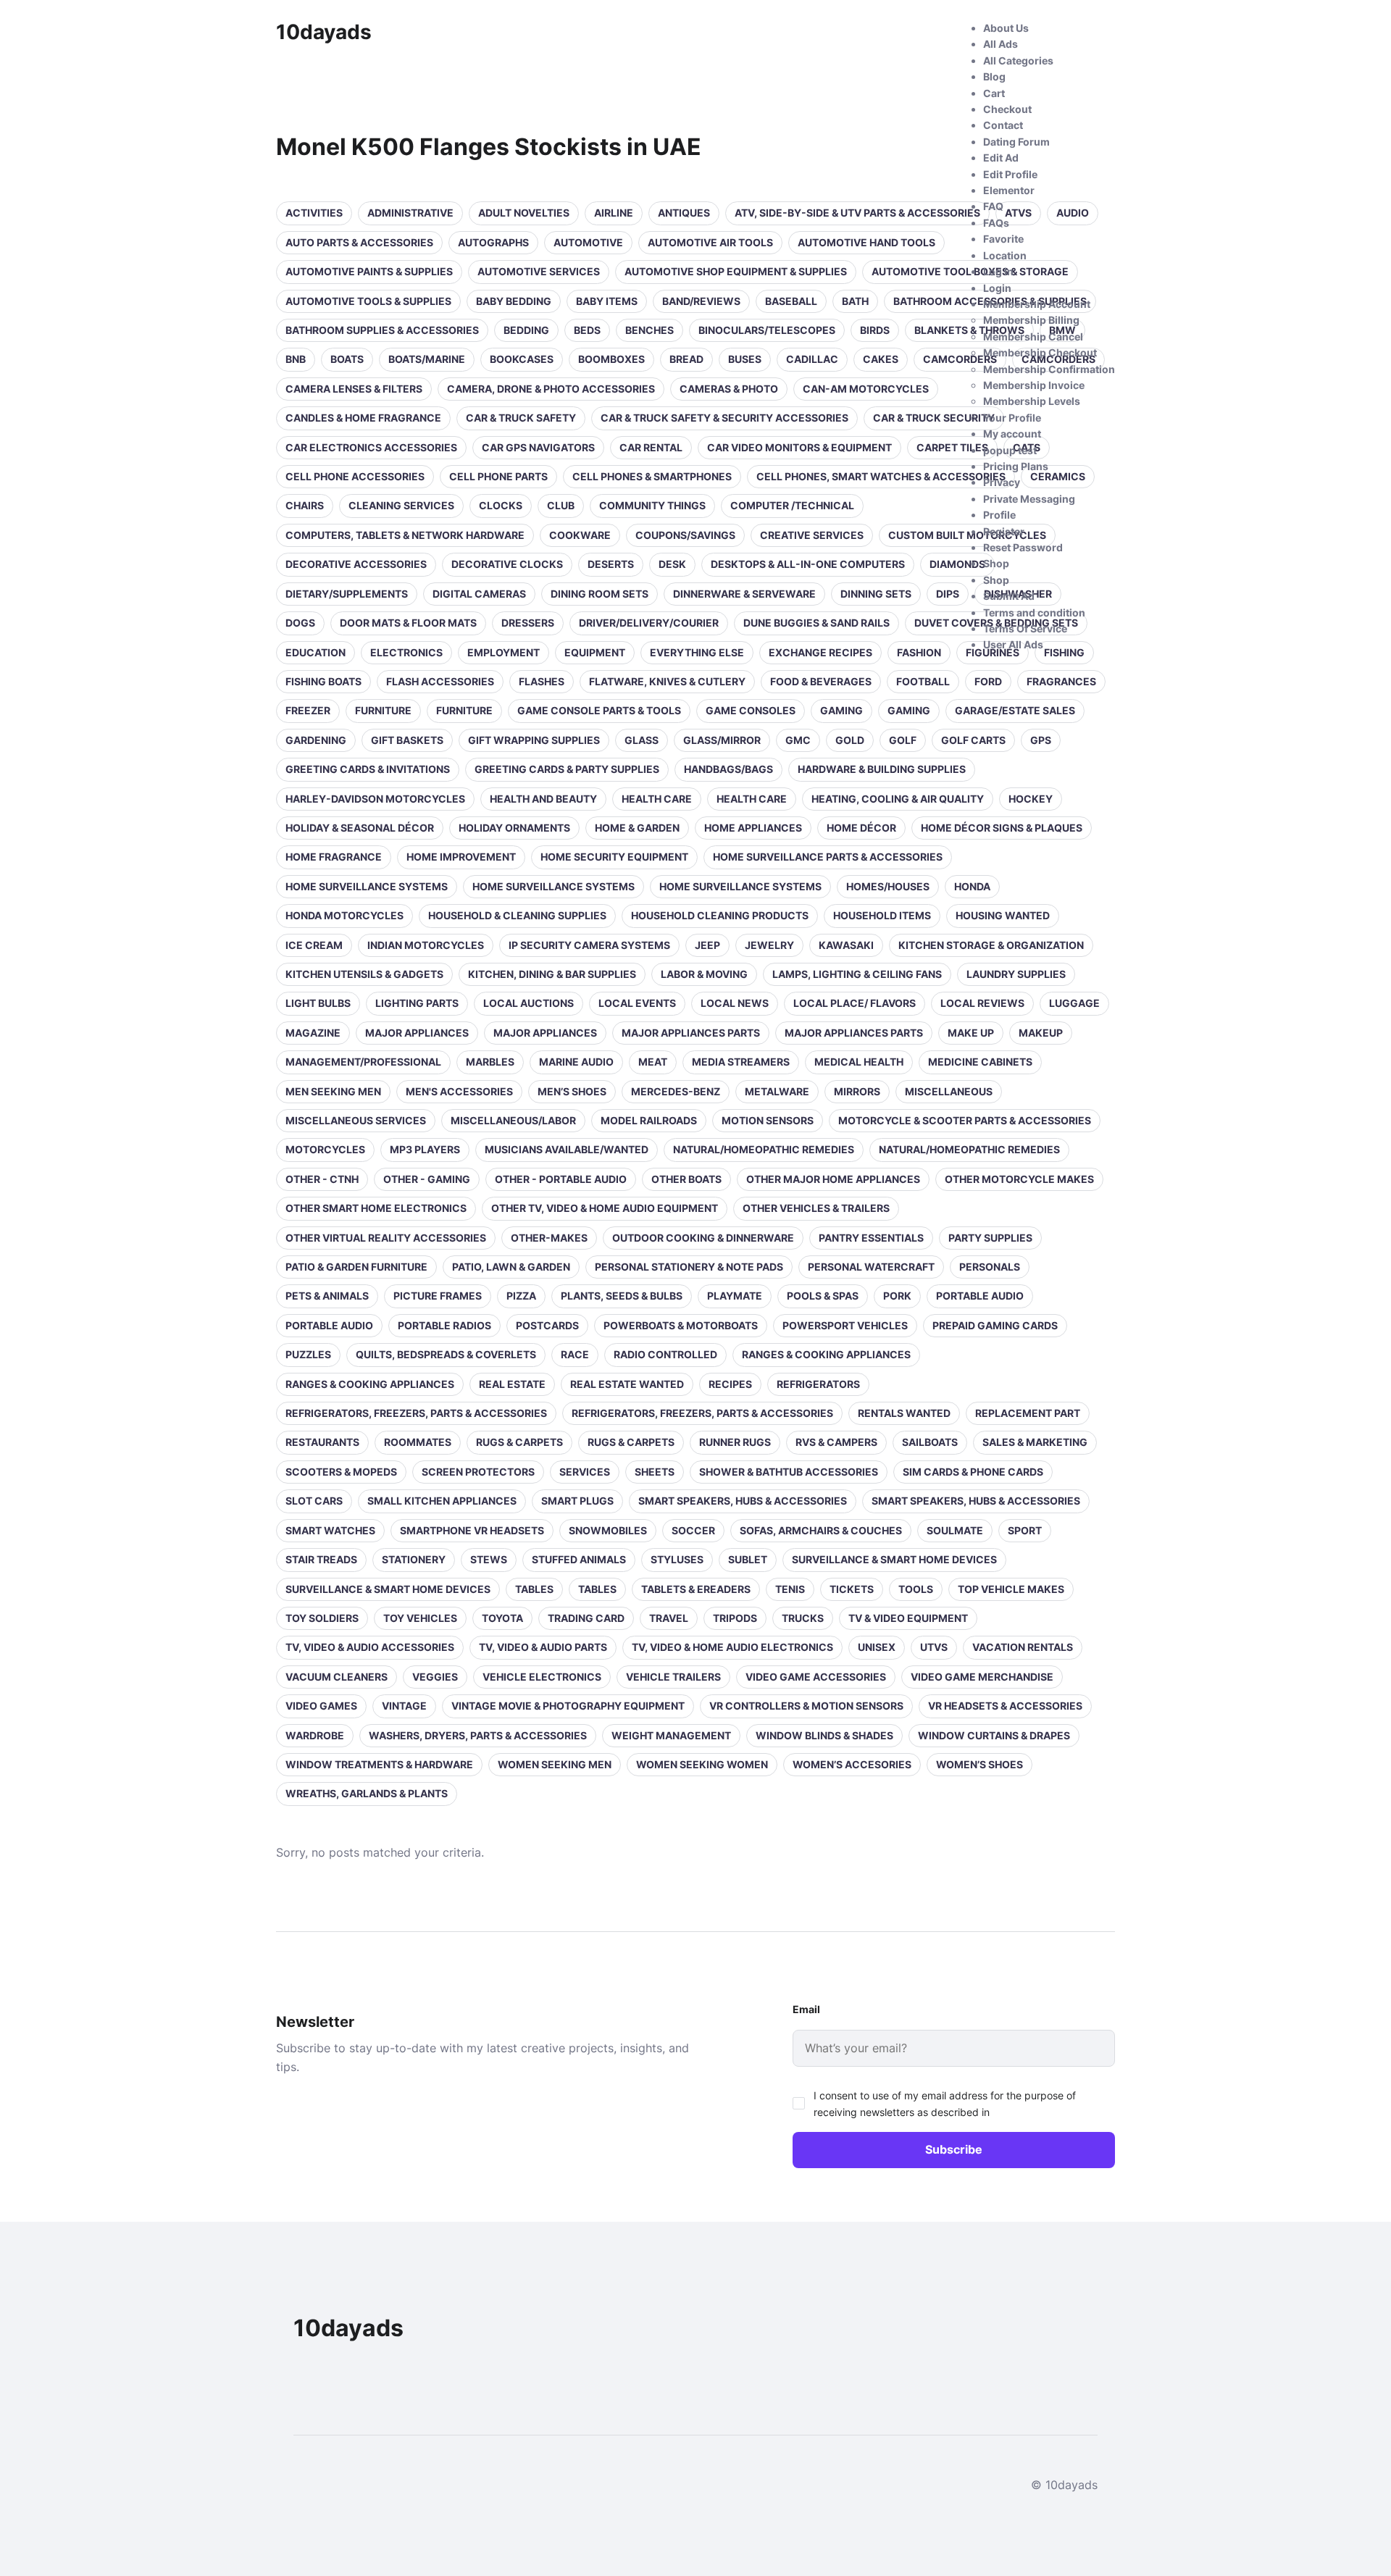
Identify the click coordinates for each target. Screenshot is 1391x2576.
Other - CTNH (322, 1179)
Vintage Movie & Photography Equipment (568, 1706)
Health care (657, 799)
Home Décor (861, 828)
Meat (653, 1062)
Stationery (414, 1559)
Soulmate (955, 1530)
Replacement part (1028, 1413)
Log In (998, 271)
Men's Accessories (459, 1091)
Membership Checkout (1040, 352)
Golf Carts (973, 740)
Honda (972, 886)
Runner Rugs (735, 1442)
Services (585, 1472)
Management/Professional (363, 1062)
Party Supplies (990, 1238)
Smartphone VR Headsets (472, 1530)
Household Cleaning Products (720, 915)
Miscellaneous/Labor (513, 1120)
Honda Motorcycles (344, 915)
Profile (999, 515)
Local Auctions (529, 1003)
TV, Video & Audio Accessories (370, 1647)
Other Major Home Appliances (833, 1179)
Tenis (790, 1589)
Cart (994, 93)
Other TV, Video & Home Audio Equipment (605, 1208)
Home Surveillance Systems (367, 886)
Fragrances (1061, 681)
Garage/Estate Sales (1015, 710)
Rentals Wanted (904, 1413)
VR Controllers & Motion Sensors (806, 1706)
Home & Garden (637, 828)
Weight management (671, 1735)
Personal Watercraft (871, 1267)
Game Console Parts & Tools (599, 710)
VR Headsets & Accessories (1005, 1706)
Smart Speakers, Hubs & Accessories (743, 1501)
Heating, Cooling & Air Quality (898, 799)
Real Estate (512, 1384)
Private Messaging (1029, 499)
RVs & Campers (836, 1442)
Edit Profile (1010, 174)
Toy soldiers (322, 1618)
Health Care (752, 799)
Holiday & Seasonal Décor (360, 828)
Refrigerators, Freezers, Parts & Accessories (416, 1413)
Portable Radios (444, 1325)
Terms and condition (1034, 612)
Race (575, 1354)
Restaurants (322, 1442)
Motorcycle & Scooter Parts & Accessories (965, 1120)
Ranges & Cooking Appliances (826, 1354)
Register (1004, 531)
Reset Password (1023, 547)
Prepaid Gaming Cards (995, 1325)
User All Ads (1013, 644)
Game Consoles (751, 710)
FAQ (993, 206)
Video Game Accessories (816, 1677)
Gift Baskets (407, 740)
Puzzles (308, 1354)
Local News (735, 1003)
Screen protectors (478, 1472)
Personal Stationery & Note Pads (689, 1267)
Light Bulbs (318, 1003)
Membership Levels (1032, 401)
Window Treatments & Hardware (379, 1764)
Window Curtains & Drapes (994, 1735)
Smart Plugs (577, 1501)
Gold (850, 740)
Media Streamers (741, 1062)
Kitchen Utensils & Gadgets (364, 974)
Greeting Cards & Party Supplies (567, 769)
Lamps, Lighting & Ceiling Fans (857, 974)
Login (997, 288)
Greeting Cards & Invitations (368, 769)
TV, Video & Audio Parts (543, 1647)
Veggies (435, 1677)
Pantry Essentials (871, 1238)
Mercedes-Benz (676, 1091)
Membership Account (1037, 304)
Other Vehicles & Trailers (816, 1208)
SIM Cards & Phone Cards (973, 1472)
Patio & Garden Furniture (356, 1267)
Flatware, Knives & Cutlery (667, 681)
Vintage (404, 1706)
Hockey (1031, 799)
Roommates (418, 1442)
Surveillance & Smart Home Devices (894, 1559)
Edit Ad (1001, 158)
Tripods (735, 1618)
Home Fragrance (334, 857)
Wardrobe (315, 1735)
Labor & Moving (704, 974)
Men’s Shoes (572, 1091)
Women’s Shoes (979, 1764)
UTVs (934, 1647)
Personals (990, 1267)
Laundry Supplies (1016, 974)
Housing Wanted (1003, 915)
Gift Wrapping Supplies (534, 740)
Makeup (1041, 1033)
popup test (1010, 450)
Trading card (586, 1618)
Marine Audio (576, 1062)
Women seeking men (555, 1764)
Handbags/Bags (728, 769)
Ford (988, 681)
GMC (798, 740)
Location (1005, 255)
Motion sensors (768, 1120)
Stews (489, 1559)
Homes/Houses (888, 886)
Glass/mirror (722, 740)
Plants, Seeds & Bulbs (622, 1296)
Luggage (1074, 1003)
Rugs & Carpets (519, 1442)
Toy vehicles (420, 1618)
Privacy (1002, 482)
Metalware (777, 1091)
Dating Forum (1016, 142)
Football (923, 681)
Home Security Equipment (614, 857)
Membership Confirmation (1049, 369)
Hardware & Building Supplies (882, 769)
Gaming (841, 710)
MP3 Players (425, 1149)
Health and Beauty (543, 799)
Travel (669, 1618)
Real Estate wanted (627, 1384)
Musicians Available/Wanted (567, 1149)
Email (806, 2009)
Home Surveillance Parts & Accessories (828, 857)
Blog (994, 76)
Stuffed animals (579, 1559)
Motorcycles (325, 1149)
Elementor (1009, 190)
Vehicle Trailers (673, 1677)
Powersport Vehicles (845, 1325)
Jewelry (769, 945)
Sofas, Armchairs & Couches (821, 1530)
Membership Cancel (1033, 336)
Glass (642, 740)
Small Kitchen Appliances (442, 1501)
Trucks (803, 1618)
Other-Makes (549, 1238)
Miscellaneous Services (356, 1120)
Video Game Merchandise (982, 1677)
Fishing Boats (323, 681)
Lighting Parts (417, 1003)
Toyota (502, 1618)
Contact (1003, 125)
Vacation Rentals (1023, 1647)
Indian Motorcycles (426, 945)
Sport (1025, 1530)
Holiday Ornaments (514, 828)
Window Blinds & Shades (824, 1735)
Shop (996, 563)
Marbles (490, 1062)
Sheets (655, 1472)
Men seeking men (333, 1091)
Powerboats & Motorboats (681, 1325)
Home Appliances (753, 828)
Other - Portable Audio (561, 1179)
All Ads (1001, 44)
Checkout (1007, 109)
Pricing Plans (1016, 466)
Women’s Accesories (852, 1764)
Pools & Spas (823, 1296)
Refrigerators (818, 1384)
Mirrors (857, 1091)
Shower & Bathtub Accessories (789, 1472)
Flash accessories (440, 681)
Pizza (521, 1296)
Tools (916, 1589)
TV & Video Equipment (908, 1618)
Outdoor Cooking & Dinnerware (703, 1238)
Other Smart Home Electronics (376, 1208)
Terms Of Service (1025, 628)
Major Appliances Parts (691, 1033)
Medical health (859, 1062)
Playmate (735, 1296)
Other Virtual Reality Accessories (386, 1238)
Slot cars (314, 1501)
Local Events (637, 1003)
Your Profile (1012, 418)
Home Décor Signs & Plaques (1002, 828)
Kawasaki (846, 945)
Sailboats (930, 1442)
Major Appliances (417, 1033)
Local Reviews (982, 1003)
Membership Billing (1031, 320)
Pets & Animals (327, 1296)
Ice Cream (314, 945)
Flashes (542, 681)
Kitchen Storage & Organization (991, 945)
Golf (903, 740)
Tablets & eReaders (696, 1589)
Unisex (877, 1647)
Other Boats (686, 1179)
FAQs (996, 223)
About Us (1006, 28)
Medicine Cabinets (980, 1062)
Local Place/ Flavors (855, 1003)
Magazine (313, 1033)
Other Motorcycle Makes (1019, 1179)
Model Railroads (649, 1120)
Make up (971, 1033)
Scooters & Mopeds (341, 1472)
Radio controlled (665, 1354)
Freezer (308, 710)
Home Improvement (461, 857)
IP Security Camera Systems (589, 945)
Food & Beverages (821, 681)
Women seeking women (702, 1764)
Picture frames (438, 1296)
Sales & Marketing (1035, 1442)
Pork (897, 1296)
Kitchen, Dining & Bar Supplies (552, 974)
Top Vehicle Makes (1011, 1589)
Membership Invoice (1034, 385)
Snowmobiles (608, 1530)
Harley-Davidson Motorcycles (375, 799)
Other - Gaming (427, 1179)
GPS (1041, 740)
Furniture (383, 710)
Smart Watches (330, 1530)
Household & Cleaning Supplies (517, 915)
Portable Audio (980, 1296)
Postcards (547, 1325)
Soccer (693, 1530)
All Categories (1018, 60)
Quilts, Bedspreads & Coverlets (446, 1354)
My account (1012, 434)
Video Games (321, 1706)
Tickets (852, 1589)
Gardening (316, 740)
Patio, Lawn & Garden (511, 1267)
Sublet (748, 1559)
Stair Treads (321, 1559)
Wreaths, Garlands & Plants (367, 1793)
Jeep (707, 945)
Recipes (730, 1384)
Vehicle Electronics (542, 1677)
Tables (534, 1589)
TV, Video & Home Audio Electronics (732, 1647)
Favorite (1003, 239)
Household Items (882, 915)
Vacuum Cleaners (337, 1677)
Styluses (677, 1559)
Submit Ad (1009, 596)
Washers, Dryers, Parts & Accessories (478, 1735)
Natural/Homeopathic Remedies (764, 1149)
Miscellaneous (949, 1091)
